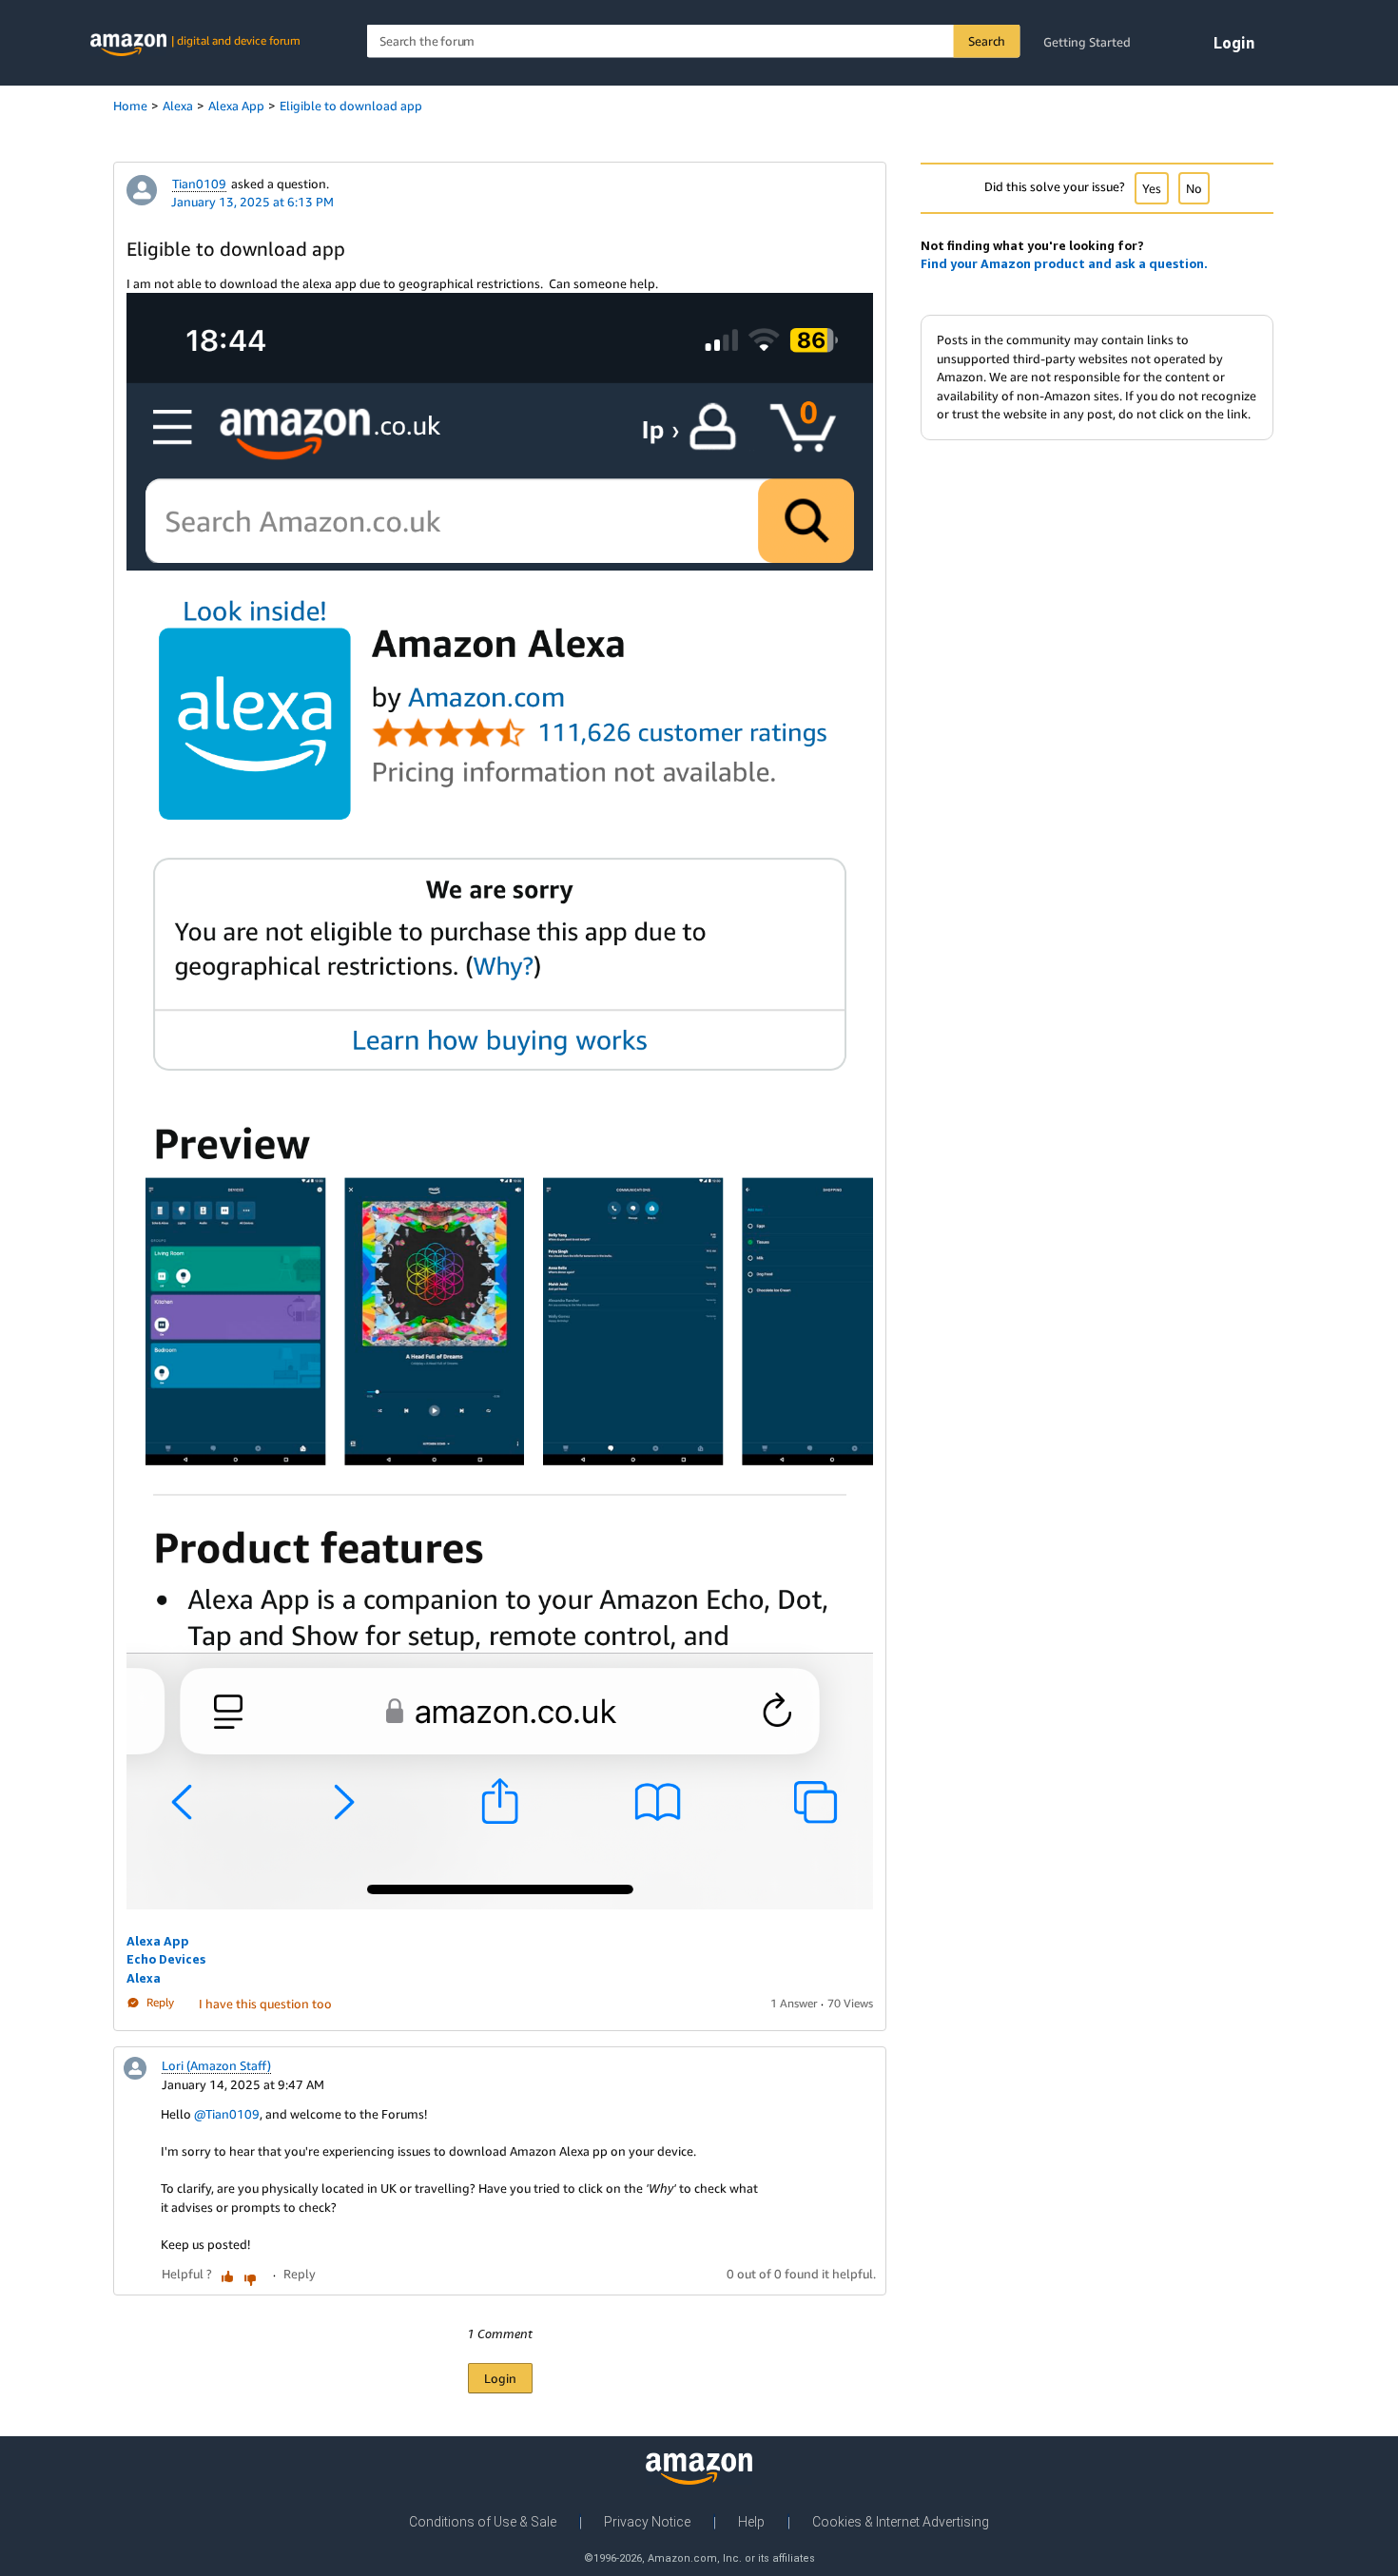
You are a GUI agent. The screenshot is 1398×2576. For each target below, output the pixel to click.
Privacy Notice (647, 2522)
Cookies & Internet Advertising (901, 2522)
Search (987, 41)
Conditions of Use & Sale (483, 2522)
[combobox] (694, 41)
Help (751, 2522)
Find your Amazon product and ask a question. (1064, 263)
